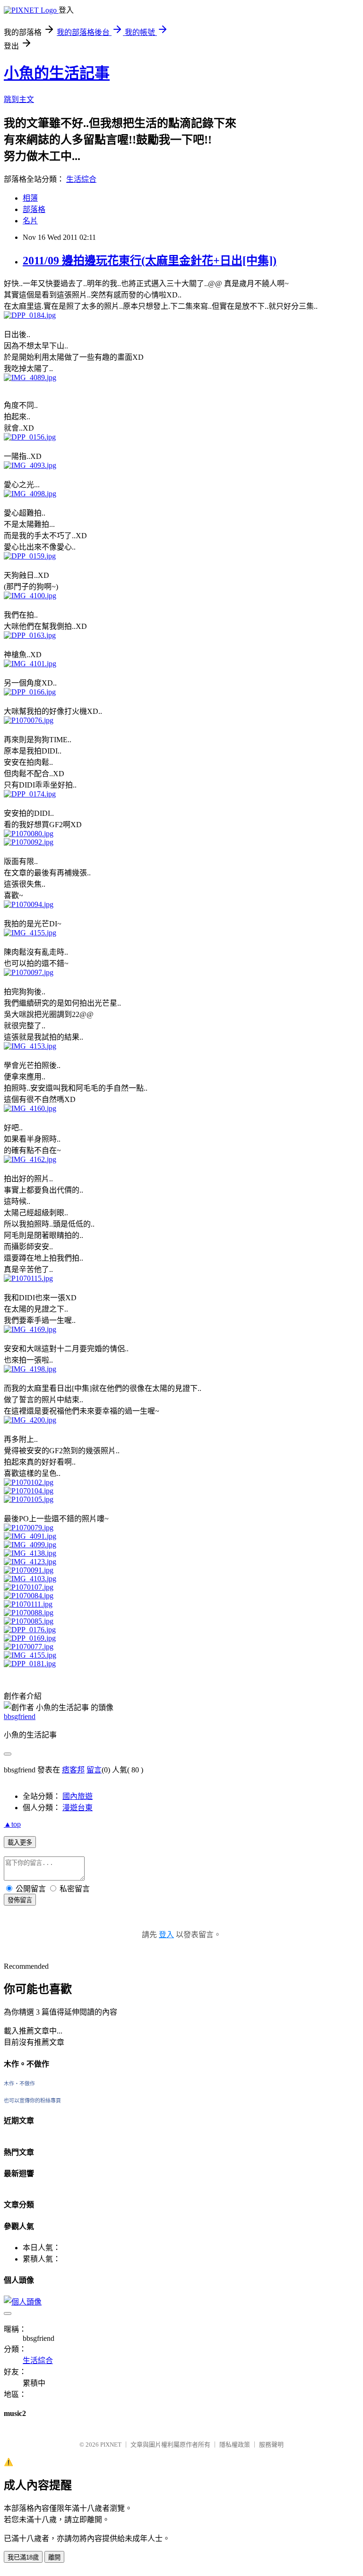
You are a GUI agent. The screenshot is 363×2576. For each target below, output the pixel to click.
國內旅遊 (78, 1796)
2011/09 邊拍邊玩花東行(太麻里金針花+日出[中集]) (150, 261)
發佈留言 (20, 1900)
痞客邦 (73, 1770)
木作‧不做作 (19, 2084)
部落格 (34, 209)
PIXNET (111, 2445)
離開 (54, 2557)
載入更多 (20, 1843)
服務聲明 (271, 2445)
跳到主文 (19, 99)
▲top (12, 1824)
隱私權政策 (235, 2445)
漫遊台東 (78, 1808)
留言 (94, 1770)
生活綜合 (81, 179)
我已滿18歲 (23, 2557)
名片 (30, 221)
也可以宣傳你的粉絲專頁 (32, 2101)
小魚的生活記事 (57, 73)
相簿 (30, 198)
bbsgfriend (20, 1716)
